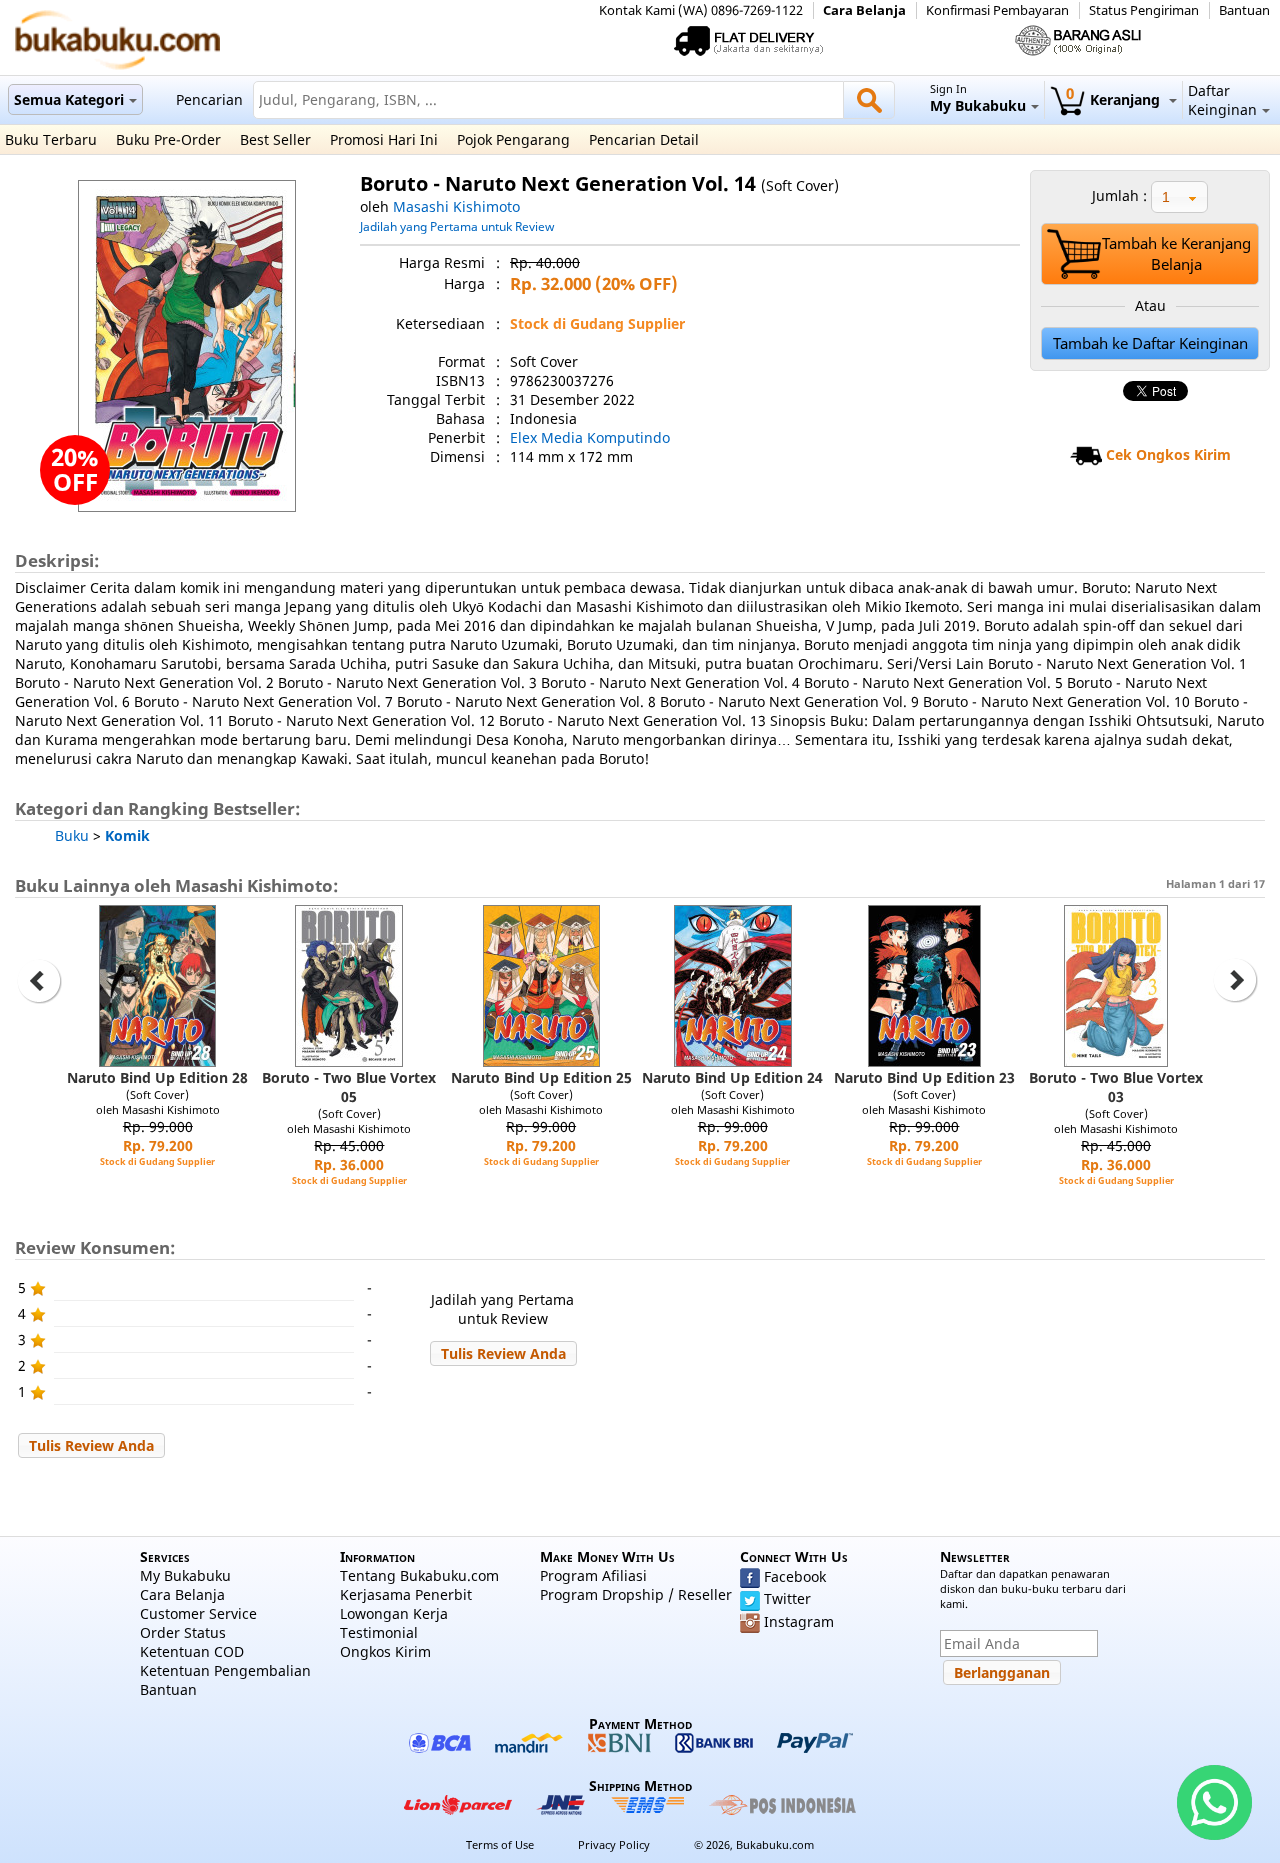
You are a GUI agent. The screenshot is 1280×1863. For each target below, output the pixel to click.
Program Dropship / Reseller (636, 1594)
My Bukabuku (185, 1575)
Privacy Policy (614, 1844)
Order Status (183, 1632)
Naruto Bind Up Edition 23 (924, 1077)
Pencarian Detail (644, 139)
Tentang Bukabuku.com (419, 1575)
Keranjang (1115, 99)
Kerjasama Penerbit (406, 1594)
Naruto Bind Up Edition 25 (541, 1077)
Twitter (787, 1598)
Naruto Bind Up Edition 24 (732, 1077)
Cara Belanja (864, 10)
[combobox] (1179, 197)
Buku (72, 835)
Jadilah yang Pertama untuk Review (457, 226)
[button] (503, 1353)
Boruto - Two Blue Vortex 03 (1116, 1087)
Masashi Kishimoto (456, 206)
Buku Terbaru (51, 139)
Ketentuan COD (192, 1651)
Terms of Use (500, 1844)
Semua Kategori (69, 99)
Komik (127, 835)
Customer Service (198, 1613)
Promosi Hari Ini (384, 139)
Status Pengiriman (1144, 10)
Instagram (799, 1621)
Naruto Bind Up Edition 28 (157, 1077)
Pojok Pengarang (513, 139)
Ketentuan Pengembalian (225, 1670)
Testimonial (379, 1632)
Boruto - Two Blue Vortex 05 (349, 1087)
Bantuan (1244, 10)
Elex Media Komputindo (590, 437)
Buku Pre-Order (168, 139)
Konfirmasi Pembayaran (997, 10)
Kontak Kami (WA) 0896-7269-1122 (701, 10)
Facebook (795, 1576)
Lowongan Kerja (394, 1613)
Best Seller (275, 139)
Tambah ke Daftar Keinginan (1150, 343)
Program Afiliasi (593, 1575)
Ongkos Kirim (385, 1651)
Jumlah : (1119, 195)
